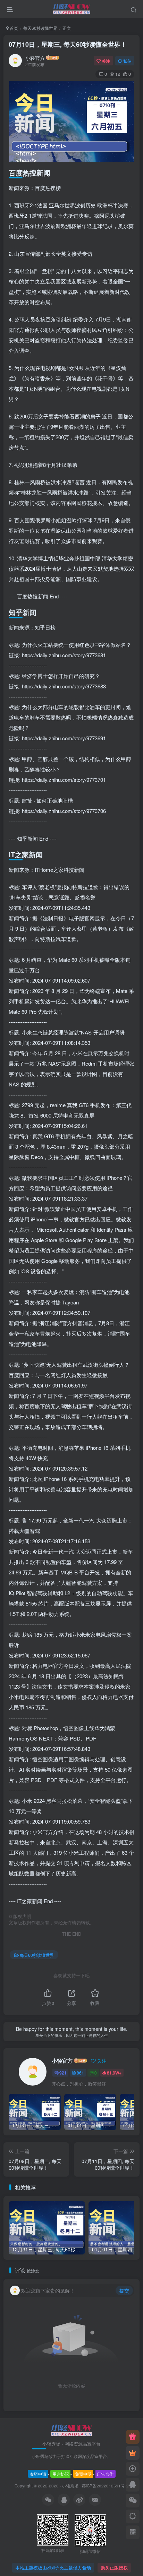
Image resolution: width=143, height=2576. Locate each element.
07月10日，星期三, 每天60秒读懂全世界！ (68, 44)
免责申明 (83, 2474)
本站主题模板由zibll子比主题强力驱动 (53, 2568)
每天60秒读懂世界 (40, 28)
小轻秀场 (70, 2486)
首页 (13, 28)
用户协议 (61, 2474)
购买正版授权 (114, 2568)
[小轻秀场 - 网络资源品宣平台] (72, 2430)
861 (80, 2073)
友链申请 (38, 2474)
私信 (127, 61)
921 (63, 2073)
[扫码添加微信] (133, 2501)
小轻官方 (35, 58)
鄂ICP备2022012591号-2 (105, 2486)
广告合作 (105, 2474)
